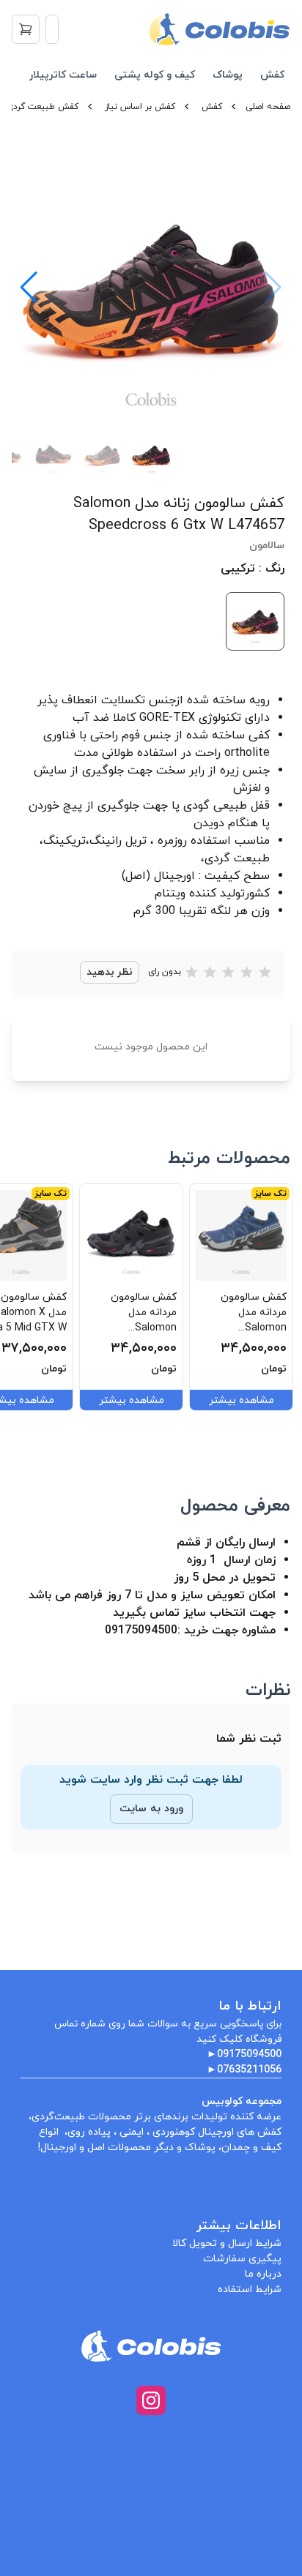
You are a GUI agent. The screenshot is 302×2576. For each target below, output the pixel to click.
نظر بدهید (110, 972)
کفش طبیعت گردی (43, 107)
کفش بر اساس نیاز (140, 107)
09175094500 (249, 2055)
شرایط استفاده (250, 2289)
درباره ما (263, 2274)
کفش (272, 75)
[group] (151, 288)
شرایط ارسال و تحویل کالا (227, 2243)
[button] (29, 288)
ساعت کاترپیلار (63, 75)
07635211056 (249, 2070)
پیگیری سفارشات (242, 2259)
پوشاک (228, 75)
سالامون (267, 546)
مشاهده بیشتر (242, 1400)
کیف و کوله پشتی (155, 75)
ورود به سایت (151, 1809)
